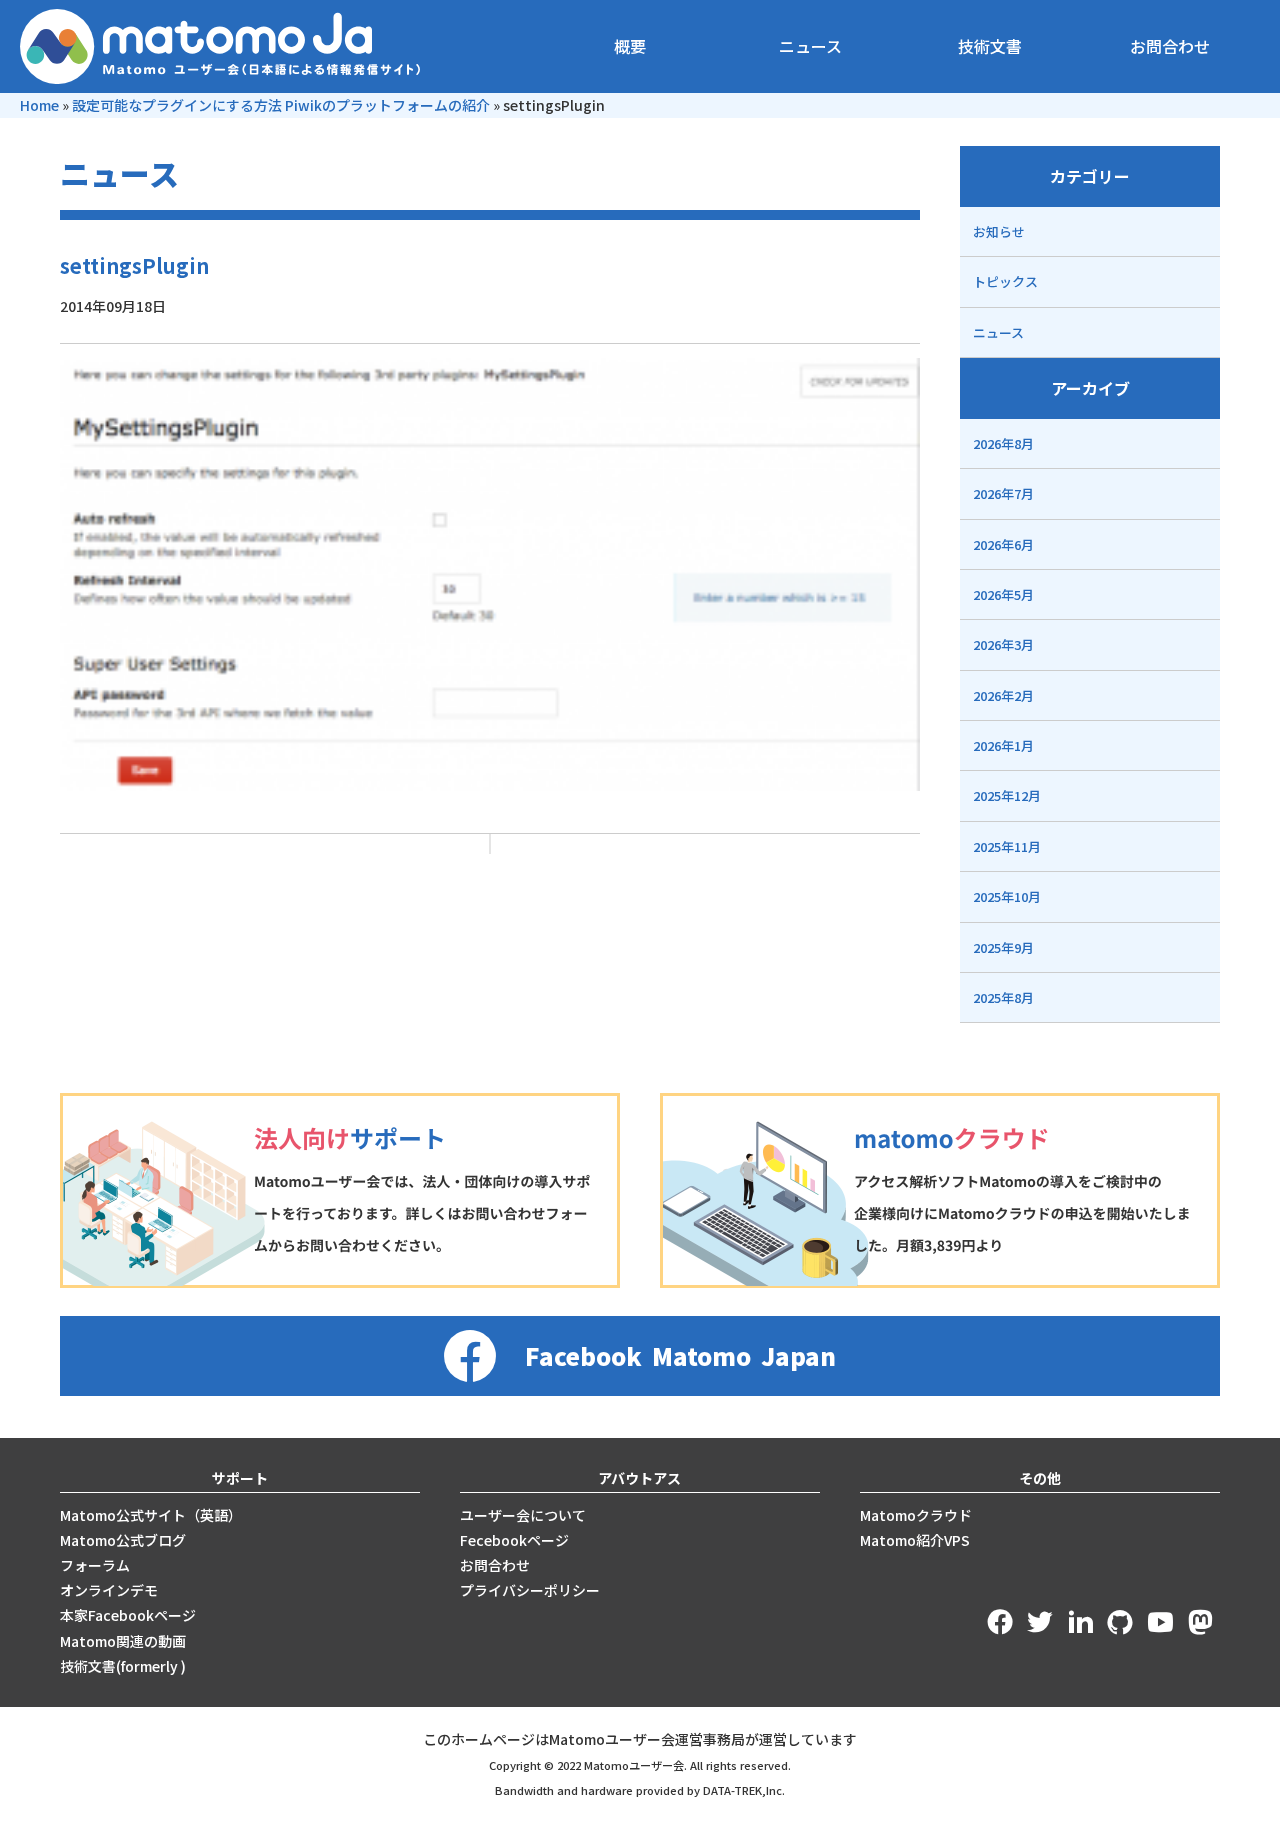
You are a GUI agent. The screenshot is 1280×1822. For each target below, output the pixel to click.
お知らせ (999, 231)
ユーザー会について (523, 1515)
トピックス (1005, 281)
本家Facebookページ (128, 1615)
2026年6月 (1003, 544)
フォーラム (95, 1565)
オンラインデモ (109, 1590)
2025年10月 (1007, 896)
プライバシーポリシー (530, 1590)
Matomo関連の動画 (123, 1641)
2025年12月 (1007, 795)
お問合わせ (1170, 46)
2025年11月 (1007, 846)
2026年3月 (1003, 644)
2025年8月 (1003, 997)
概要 (630, 46)
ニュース (810, 46)
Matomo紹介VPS (915, 1540)
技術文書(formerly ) (123, 1666)
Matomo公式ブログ (123, 1540)
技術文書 (990, 46)
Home (39, 105)
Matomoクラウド (916, 1515)
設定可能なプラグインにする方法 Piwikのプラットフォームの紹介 (281, 105)
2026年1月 (1003, 745)
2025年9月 (1003, 947)
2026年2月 (1003, 695)
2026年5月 (1003, 594)
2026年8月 (1003, 443)
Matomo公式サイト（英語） (151, 1515)
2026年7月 (1003, 493)
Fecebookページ (514, 1540)
